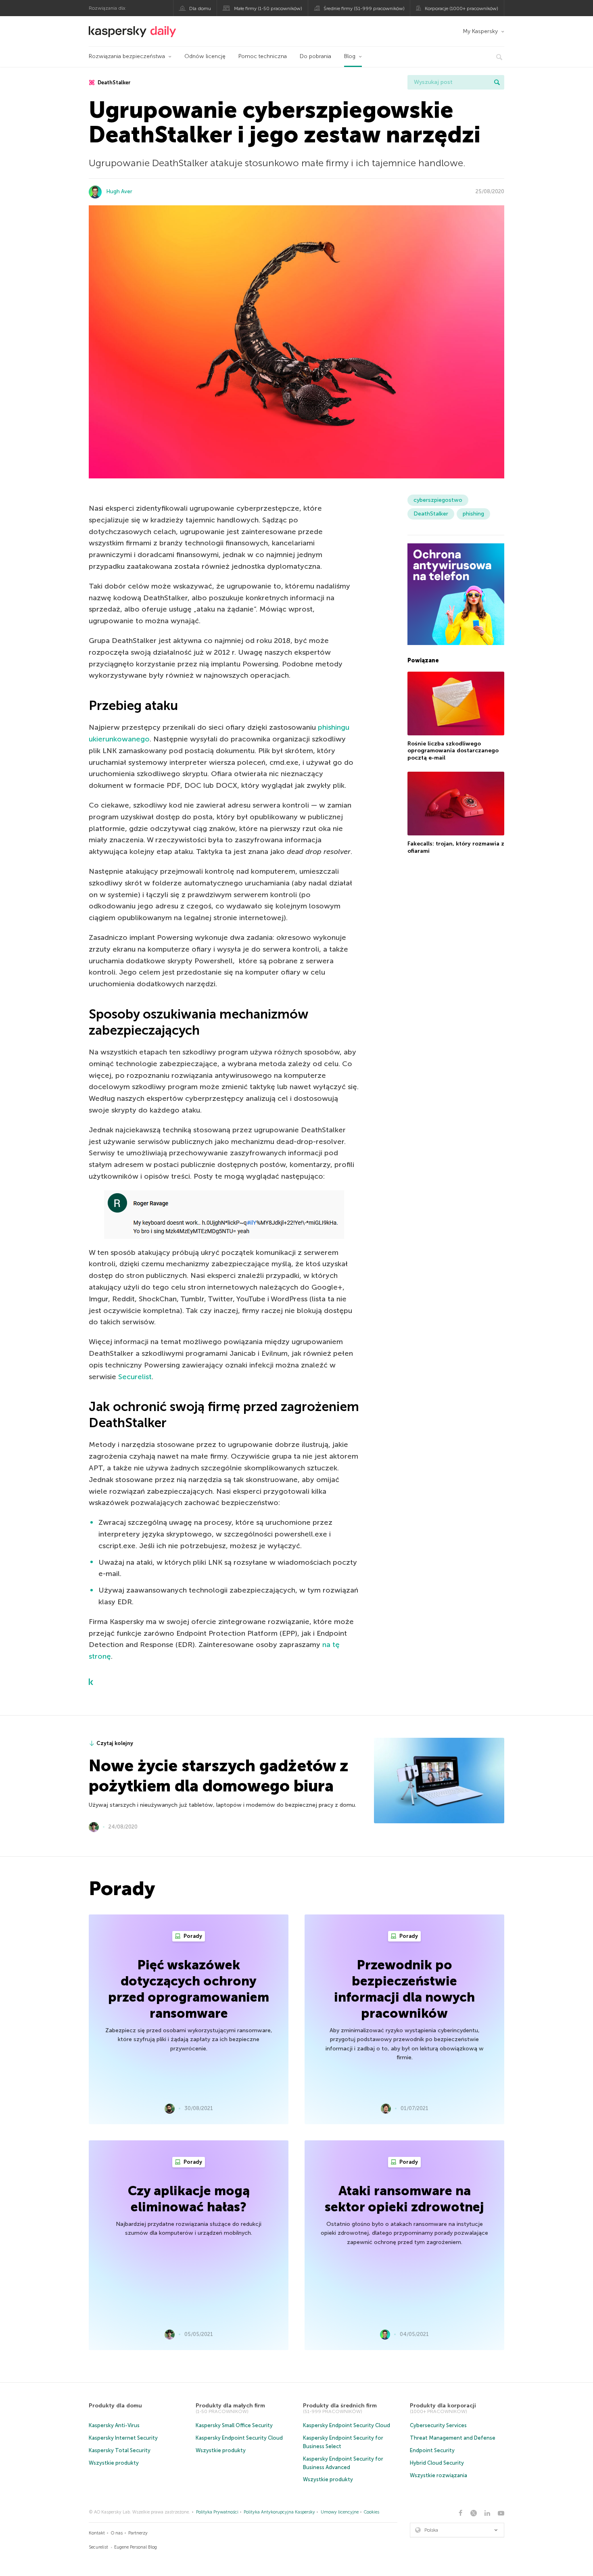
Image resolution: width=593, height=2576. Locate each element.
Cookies (372, 2512)
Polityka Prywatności (217, 2512)
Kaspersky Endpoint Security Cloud (239, 2438)
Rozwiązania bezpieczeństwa (127, 56)
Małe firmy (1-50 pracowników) (268, 8)
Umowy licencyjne (340, 2512)
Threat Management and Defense (453, 2438)
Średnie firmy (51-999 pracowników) (364, 8)
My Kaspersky (480, 31)
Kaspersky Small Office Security (234, 2425)
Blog (350, 56)
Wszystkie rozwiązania (438, 2475)
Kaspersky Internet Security (123, 2438)
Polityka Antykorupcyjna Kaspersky (279, 2512)
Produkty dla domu (115, 2406)
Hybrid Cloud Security (437, 2463)
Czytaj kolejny (115, 1743)
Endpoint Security (432, 2450)
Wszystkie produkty (114, 2463)
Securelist (135, 1377)
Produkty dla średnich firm (340, 2406)
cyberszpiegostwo (438, 500)
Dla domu (200, 8)
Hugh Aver (119, 191)
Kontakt (97, 2533)
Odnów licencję (205, 56)
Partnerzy (138, 2533)
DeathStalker (114, 82)
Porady (192, 1936)
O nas (117, 2533)
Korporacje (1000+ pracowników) (461, 8)
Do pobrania (315, 56)
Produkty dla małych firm (230, 2406)
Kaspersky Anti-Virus (114, 2425)
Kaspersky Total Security (120, 2450)
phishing (473, 514)
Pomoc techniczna (263, 56)
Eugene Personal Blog (136, 2547)
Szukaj (497, 82)
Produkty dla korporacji (443, 2406)
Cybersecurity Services (438, 2425)
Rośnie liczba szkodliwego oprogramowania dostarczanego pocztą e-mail (453, 751)
